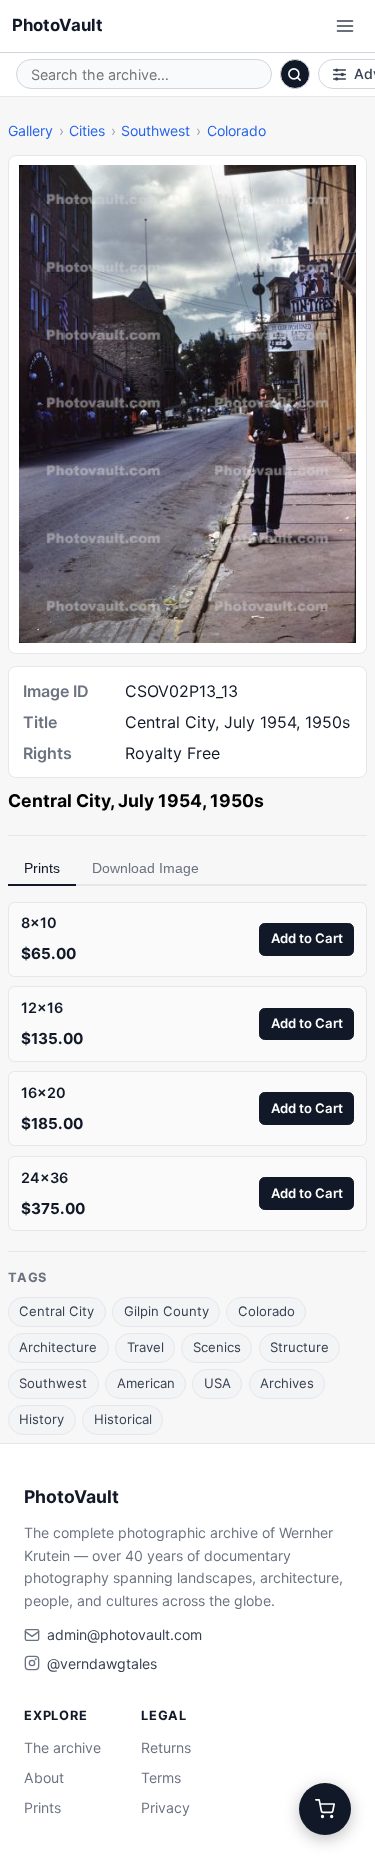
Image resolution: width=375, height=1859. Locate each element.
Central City (56, 1311)
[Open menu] (345, 26)
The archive (62, 1747)
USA (217, 1383)
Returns (166, 1747)
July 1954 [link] (160, 800)
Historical (123, 1419)
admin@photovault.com (124, 1634)
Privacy (165, 1807)
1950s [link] (237, 800)
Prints (42, 868)
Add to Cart (307, 938)
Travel (145, 1347)
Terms (161, 1777)
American (146, 1383)
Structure (299, 1347)
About (44, 1777)
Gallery (30, 130)
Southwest (155, 130)
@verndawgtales (102, 1663)
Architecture (58, 1347)
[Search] (295, 74)
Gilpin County (166, 1311)
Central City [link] (59, 800)
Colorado (236, 130)
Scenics (217, 1347)
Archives (287, 1383)
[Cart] (325, 1809)
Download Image (145, 868)
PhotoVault (57, 25)
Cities (87, 130)
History (41, 1419)
